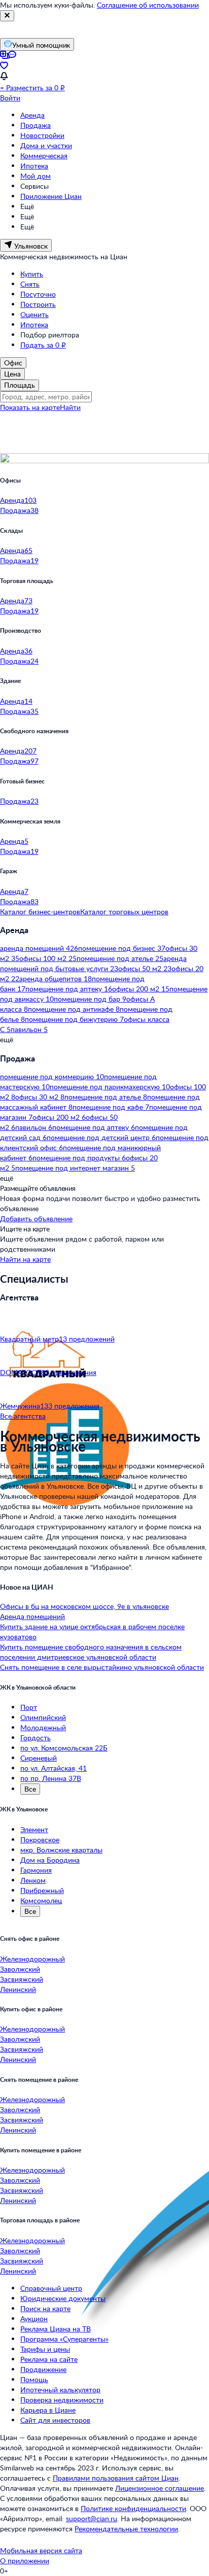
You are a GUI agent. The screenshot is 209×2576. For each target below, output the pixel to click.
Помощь (34, 2379)
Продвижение (43, 2369)
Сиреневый (39, 1758)
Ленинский (18, 1989)
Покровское (40, 1840)
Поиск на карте (45, 2308)
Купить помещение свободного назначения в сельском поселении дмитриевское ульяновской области (91, 1652)
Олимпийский (43, 1717)
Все (30, 1789)
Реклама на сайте (49, 2359)
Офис (13, 363)
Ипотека (34, 166)
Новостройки (42, 135)
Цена (12, 374)
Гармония (36, 1870)
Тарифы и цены (45, 2349)
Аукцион (34, 2319)
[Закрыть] (7, 16)
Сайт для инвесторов (55, 2420)
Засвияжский (22, 1979)
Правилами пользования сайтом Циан (116, 2478)
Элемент (34, 1829)
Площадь (20, 385)
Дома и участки (46, 145)
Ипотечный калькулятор (60, 2390)
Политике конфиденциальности (133, 2508)
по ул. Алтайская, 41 (54, 1768)
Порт (29, 1707)
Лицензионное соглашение (160, 2488)
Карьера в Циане (48, 2410)
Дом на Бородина (50, 1860)
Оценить (34, 314)
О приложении (25, 2561)
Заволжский (20, 1969)
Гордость (36, 1738)
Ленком (33, 1880)
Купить (32, 274)
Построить (38, 304)
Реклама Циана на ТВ (56, 2329)
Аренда (32, 115)
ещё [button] (7, 1039)
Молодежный (43, 1727)
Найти (70, 407)
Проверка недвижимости (62, 2400)
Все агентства (23, 1416)
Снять (30, 284)
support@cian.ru (92, 2518)
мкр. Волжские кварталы (61, 1850)
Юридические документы (63, 2298)
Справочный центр (51, 2288)
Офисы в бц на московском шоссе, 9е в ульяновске (84, 1606)
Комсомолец (41, 1900)
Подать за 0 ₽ (43, 345)
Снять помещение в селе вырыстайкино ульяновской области (102, 1667)
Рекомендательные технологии (126, 2529)
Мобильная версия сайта (41, 2550)
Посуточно (38, 294)
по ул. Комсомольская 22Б (64, 1748)
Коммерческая (44, 156)
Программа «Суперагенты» (64, 2339)
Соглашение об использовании (148, 5)
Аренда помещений (32, 1616)
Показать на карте (30, 407)
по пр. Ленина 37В (51, 1778)
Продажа (36, 125)
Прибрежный (42, 1890)
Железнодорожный (32, 1959)
